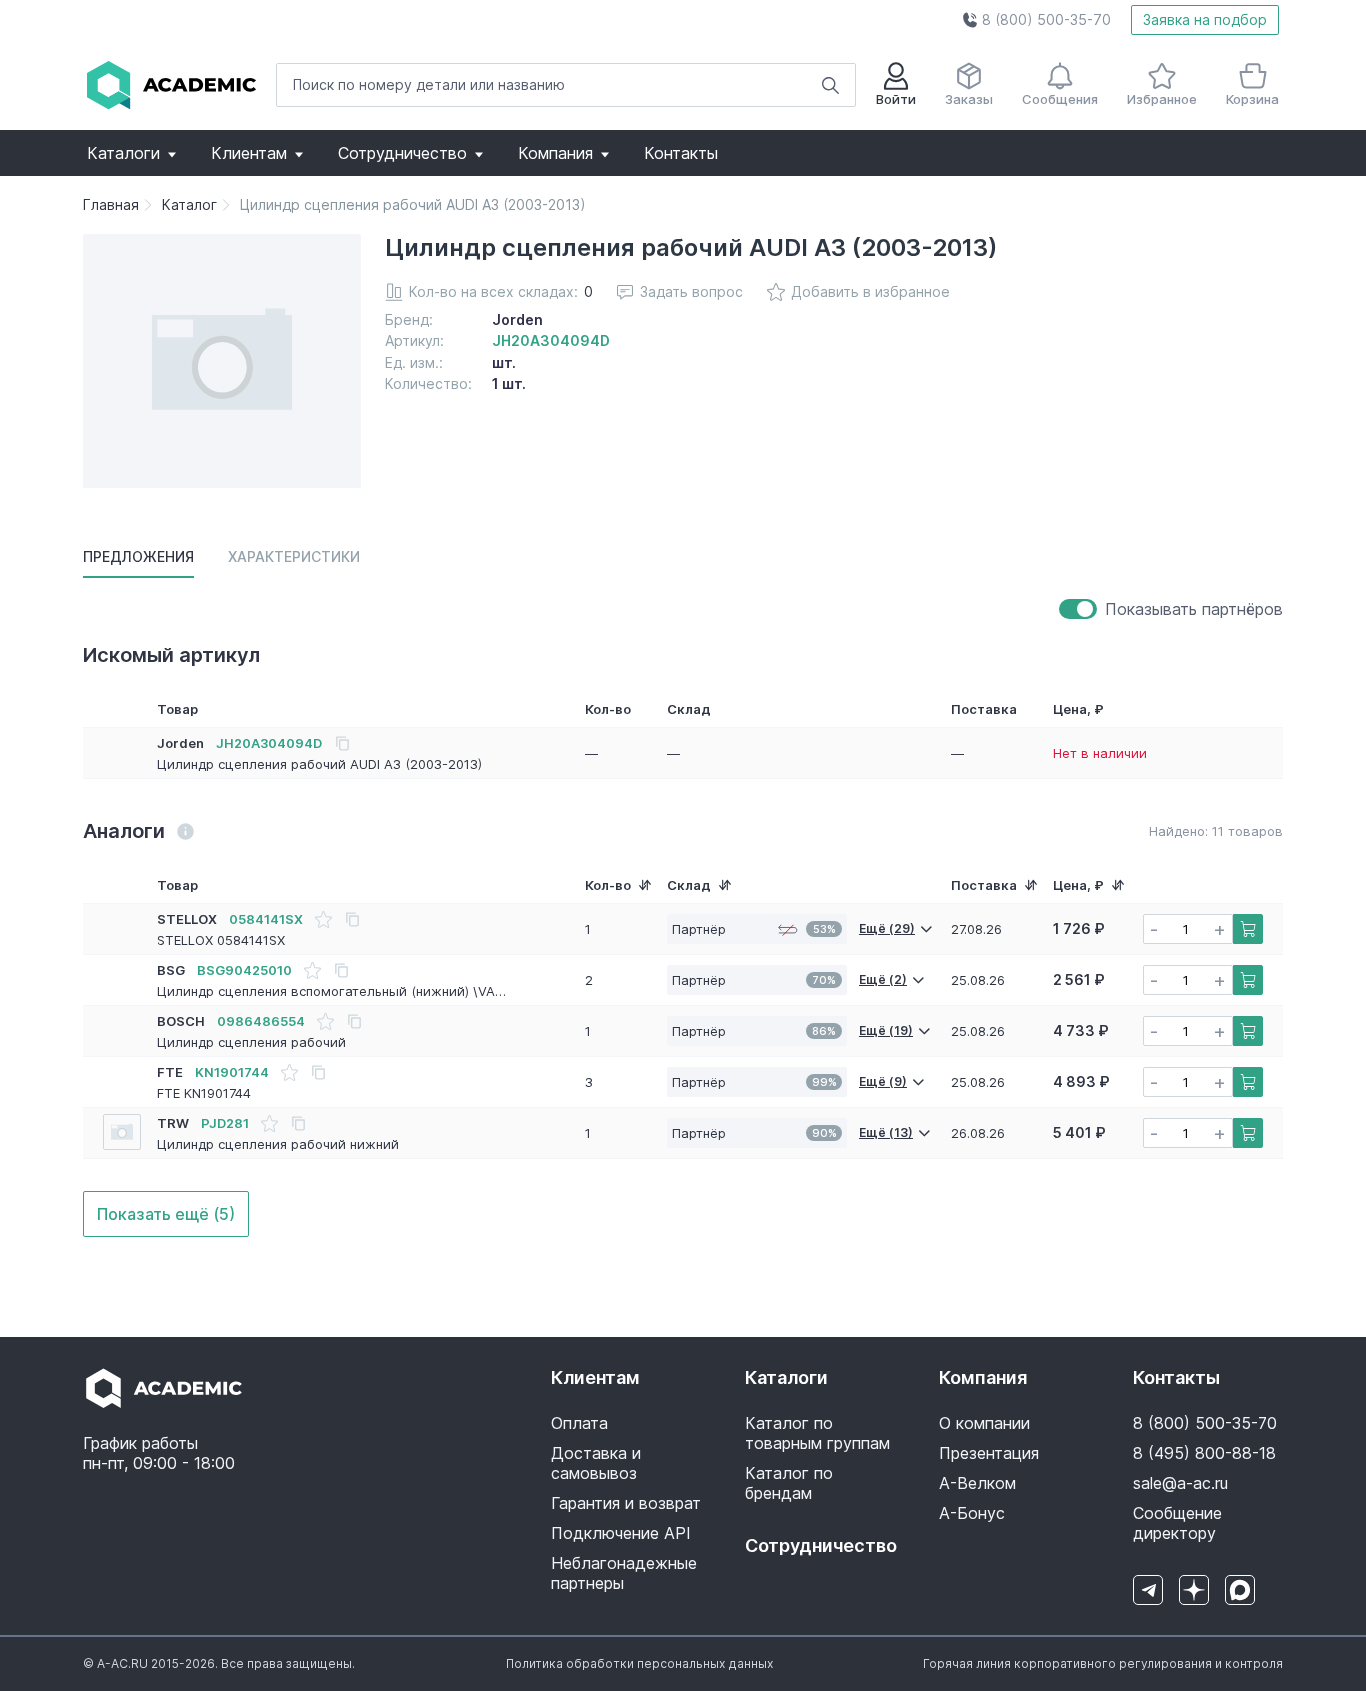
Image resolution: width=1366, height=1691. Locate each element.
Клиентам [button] (249, 153)
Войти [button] (896, 99)
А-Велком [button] (977, 1483)
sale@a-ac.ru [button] (1180, 1483)
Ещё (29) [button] (887, 928)
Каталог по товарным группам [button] (817, 1433)
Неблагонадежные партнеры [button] (624, 1573)
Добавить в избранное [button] (870, 291)
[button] (1036, 20)
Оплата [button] (579, 1423)
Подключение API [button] (621, 1533)
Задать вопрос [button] (691, 291)
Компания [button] (555, 153)
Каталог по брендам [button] (789, 1483)
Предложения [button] (138, 556)
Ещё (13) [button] (886, 1132)
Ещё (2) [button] (883, 979)
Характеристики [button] (294, 556)
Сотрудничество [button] (402, 153)
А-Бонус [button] (972, 1513)
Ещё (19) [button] (886, 1030)
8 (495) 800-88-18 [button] (1204, 1453)
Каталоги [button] (123, 153)
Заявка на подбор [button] (1205, 19)
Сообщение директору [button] (1177, 1523)
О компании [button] (984, 1423)
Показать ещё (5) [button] (166, 1214)
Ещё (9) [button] (883, 1081)
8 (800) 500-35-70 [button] (1205, 1423)
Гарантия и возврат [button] (626, 1503)
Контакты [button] (681, 153)
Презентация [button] (989, 1453)
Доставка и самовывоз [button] (596, 1463)
